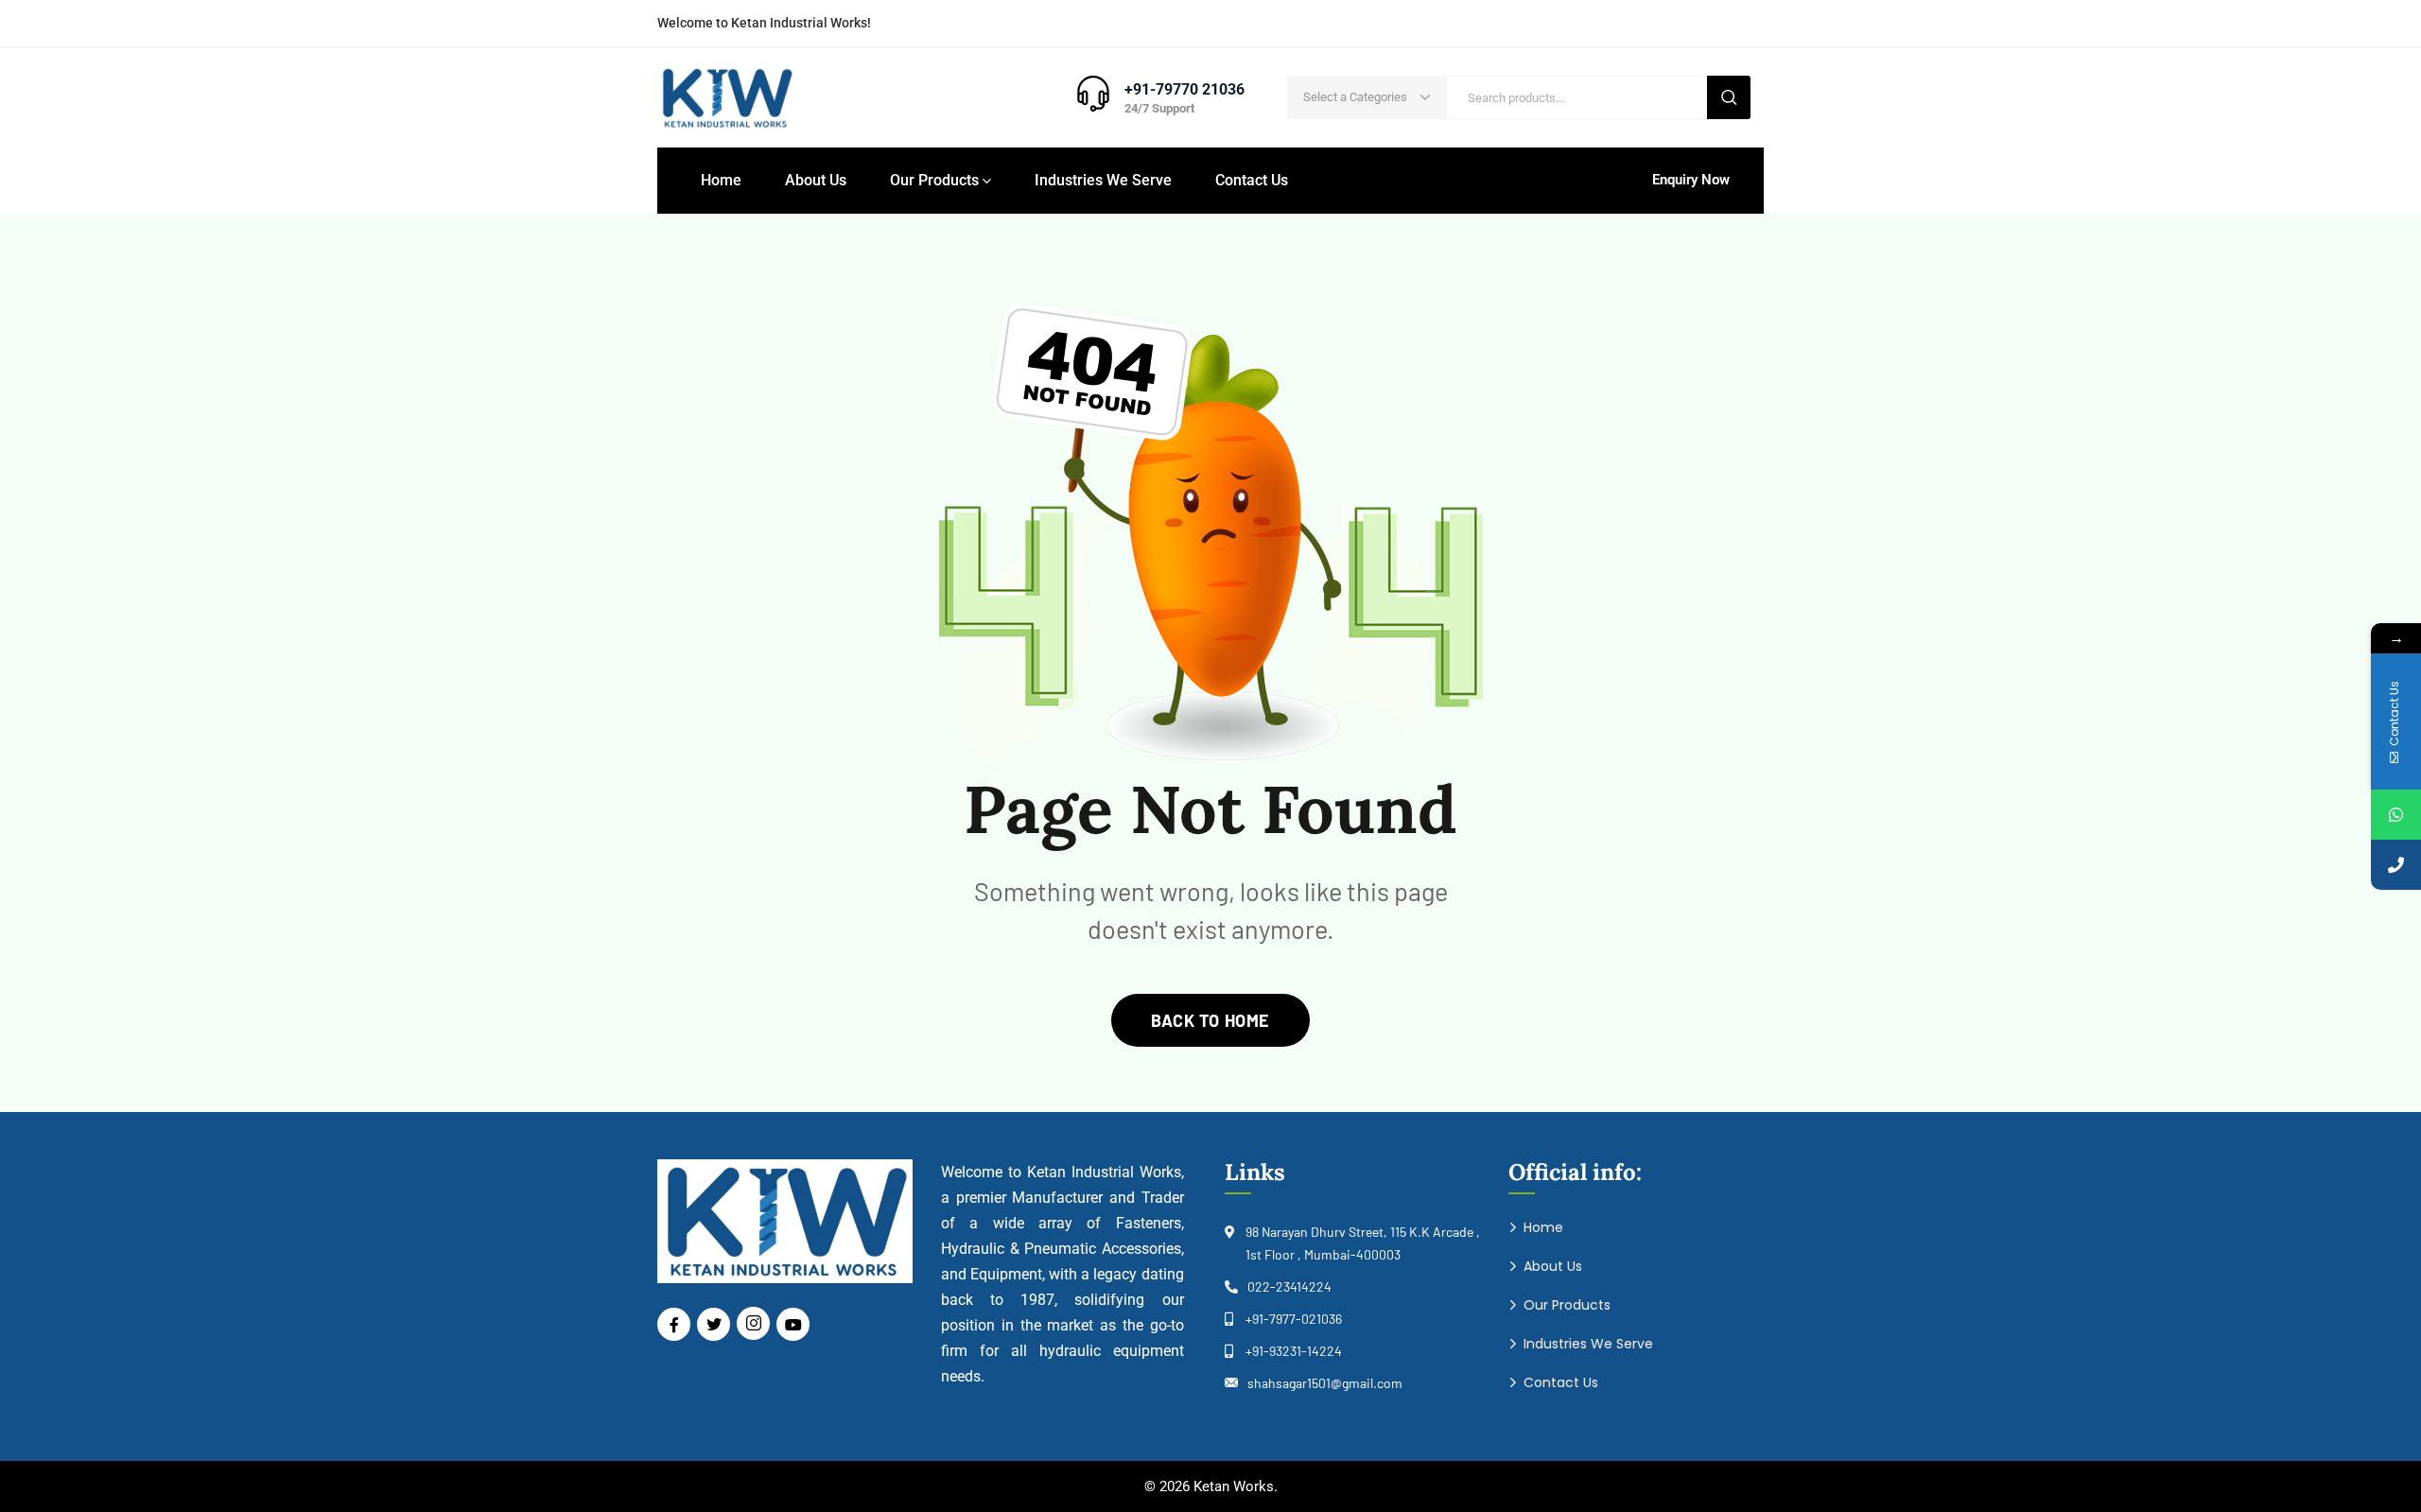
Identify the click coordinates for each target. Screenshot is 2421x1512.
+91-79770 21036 (1184, 89)
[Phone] (2396, 865)
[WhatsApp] (2396, 815)
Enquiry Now (1691, 180)
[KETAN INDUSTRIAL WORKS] (726, 98)
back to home (1210, 1020)
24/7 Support (1159, 108)
